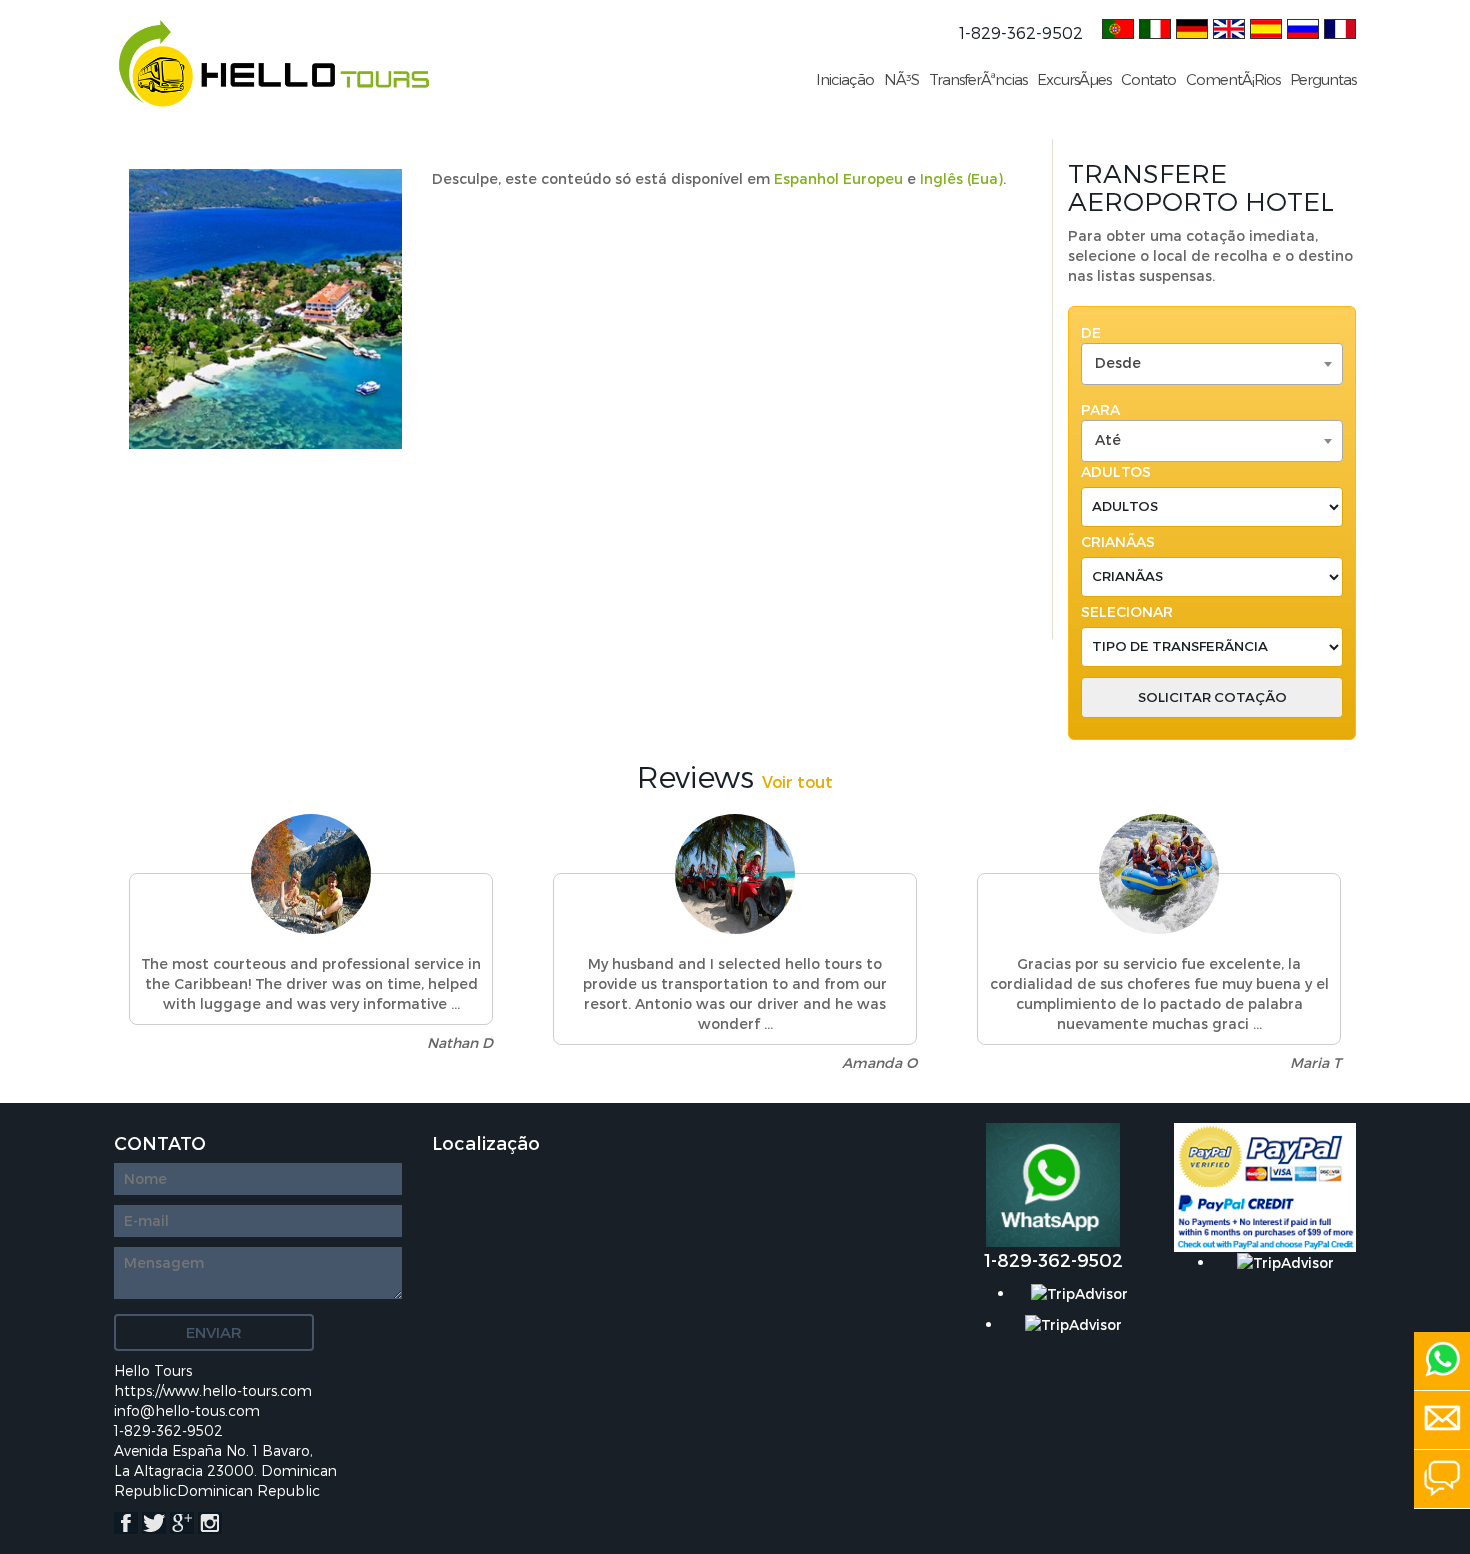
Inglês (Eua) (961, 178)
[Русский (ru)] (1303, 26)
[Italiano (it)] (1155, 26)
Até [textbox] (1108, 439)
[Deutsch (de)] (1192, 26)
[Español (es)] (1266, 26)
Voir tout (797, 781)
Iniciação (845, 79)
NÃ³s (901, 79)
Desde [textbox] (1118, 362)
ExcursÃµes (1074, 79)
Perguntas (1323, 79)
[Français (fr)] (1340, 26)
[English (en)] (1229, 26)
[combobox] (1212, 364)
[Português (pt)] (1118, 26)
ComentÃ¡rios (1233, 79)
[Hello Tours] (274, 62)
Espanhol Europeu (838, 178)
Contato (1148, 79)
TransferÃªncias (978, 79)
